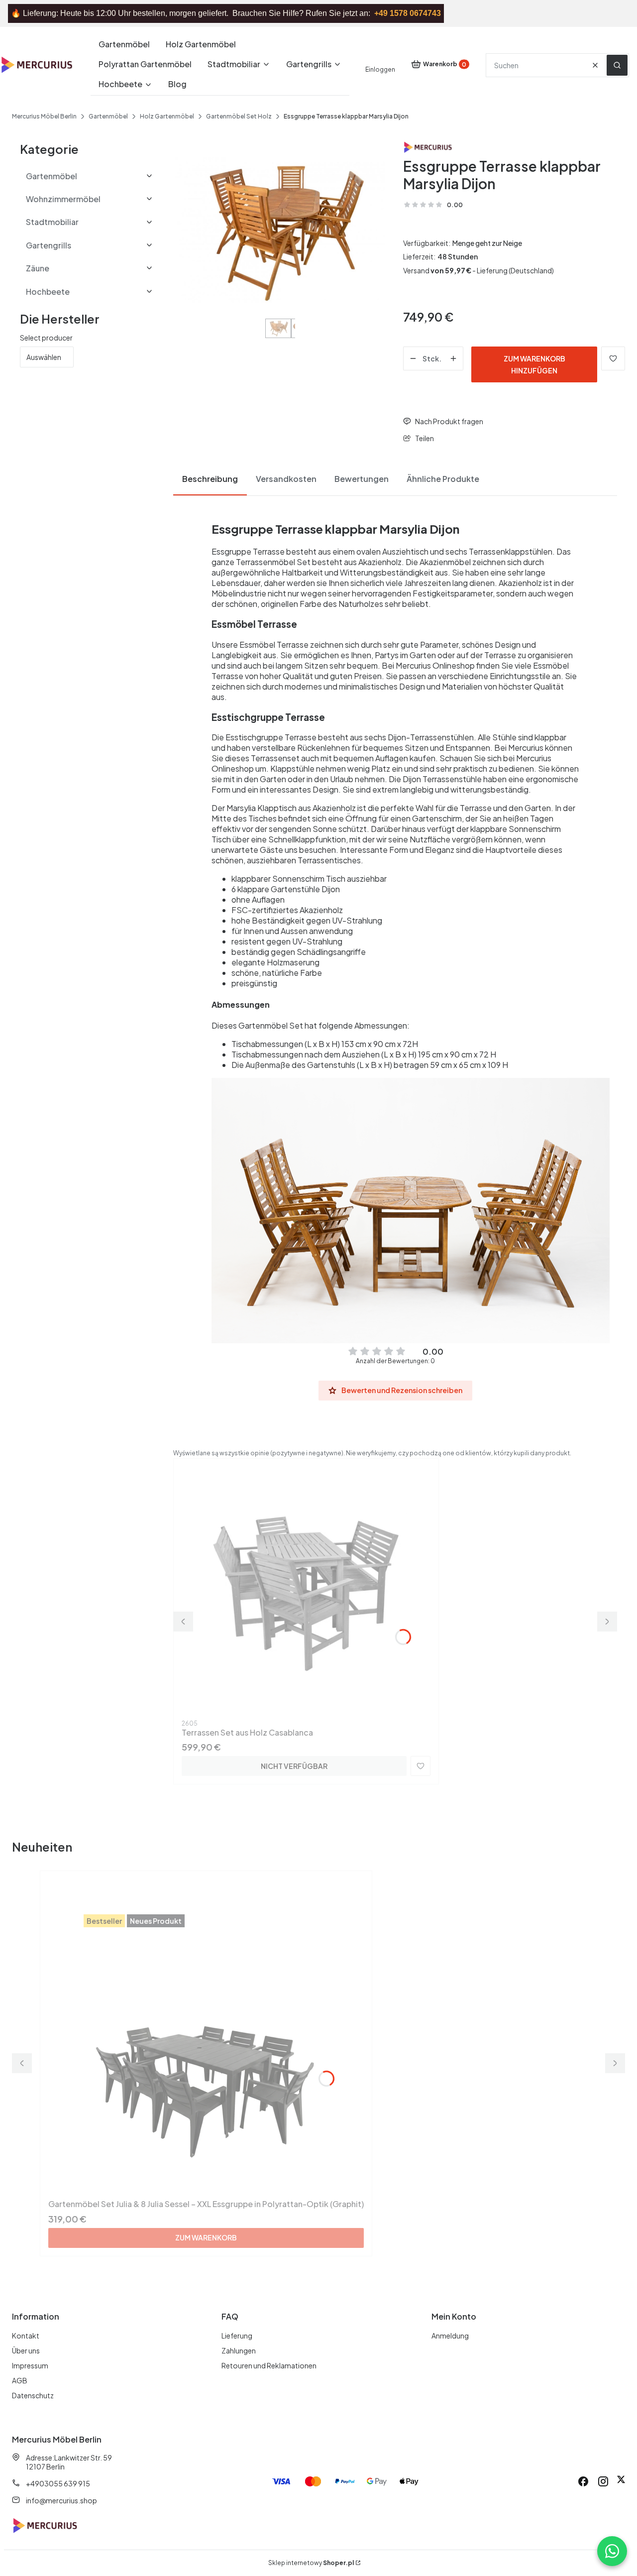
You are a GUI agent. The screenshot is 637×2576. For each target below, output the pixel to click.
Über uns (26, 2350)
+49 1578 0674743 (408, 13)
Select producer (46, 338)
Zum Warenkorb (206, 2237)
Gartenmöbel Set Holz (239, 116)
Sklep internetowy (311, 2563)
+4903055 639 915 (58, 2483)
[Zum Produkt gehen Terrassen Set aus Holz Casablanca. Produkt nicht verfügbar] (306, 1591)
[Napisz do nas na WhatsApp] (612, 2551)
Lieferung (237, 2336)
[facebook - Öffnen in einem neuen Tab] (583, 2481)
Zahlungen (239, 2350)
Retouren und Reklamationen (269, 2365)
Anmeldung (450, 2336)
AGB (20, 2380)
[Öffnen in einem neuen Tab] (621, 2481)
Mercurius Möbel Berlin (44, 116)
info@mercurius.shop (61, 2500)
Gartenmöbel (108, 116)
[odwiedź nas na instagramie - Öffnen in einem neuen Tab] (603, 2481)
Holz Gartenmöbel (167, 116)
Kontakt (26, 2336)
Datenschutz (33, 2395)
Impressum (30, 2365)
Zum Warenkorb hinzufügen (534, 364)
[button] (617, 65)
